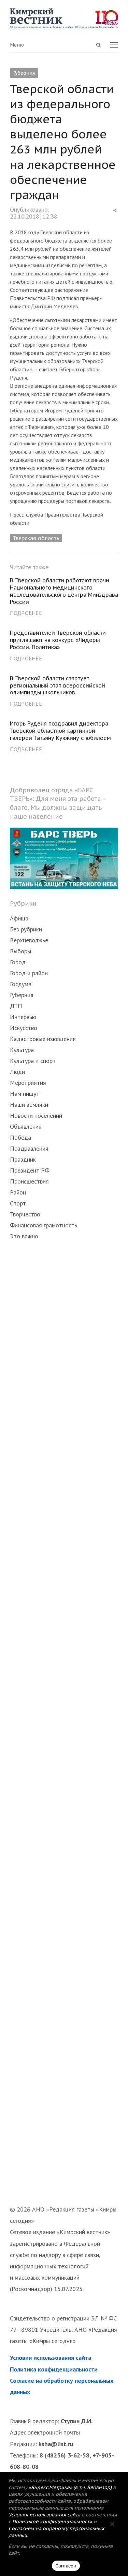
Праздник (23, 1159)
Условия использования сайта (51, 2358)
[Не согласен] (112, 2524)
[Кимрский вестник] (64, 18)
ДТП (16, 1006)
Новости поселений (36, 1116)
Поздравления (29, 1148)
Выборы (20, 951)
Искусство (24, 1028)
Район (18, 1192)
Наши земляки (29, 1105)
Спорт (18, 1203)
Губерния (24, 73)
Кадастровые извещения (43, 1039)
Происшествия (29, 1181)
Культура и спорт (33, 1061)
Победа (20, 1137)
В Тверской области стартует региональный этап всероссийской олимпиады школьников (58, 685)
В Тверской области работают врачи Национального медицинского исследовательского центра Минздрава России (64, 591)
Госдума (21, 984)
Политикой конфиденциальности (52, 2522)
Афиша (19, 918)
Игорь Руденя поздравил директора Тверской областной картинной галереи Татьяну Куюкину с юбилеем (60, 731)
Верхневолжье (29, 940)
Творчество (25, 1214)
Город (18, 962)
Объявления (26, 1126)
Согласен (66, 2566)
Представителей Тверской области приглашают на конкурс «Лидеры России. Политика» (58, 640)
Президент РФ (30, 1170)
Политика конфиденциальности (54, 2369)
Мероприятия (28, 1083)
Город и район (29, 973)
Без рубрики (26, 929)
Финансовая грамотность (44, 1225)
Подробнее (26, 613)
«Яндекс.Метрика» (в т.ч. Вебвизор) (70, 2487)
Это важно (24, 1236)
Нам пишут (25, 1094)
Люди (17, 1072)
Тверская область (36, 538)
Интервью (23, 1017)
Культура (22, 1050)
